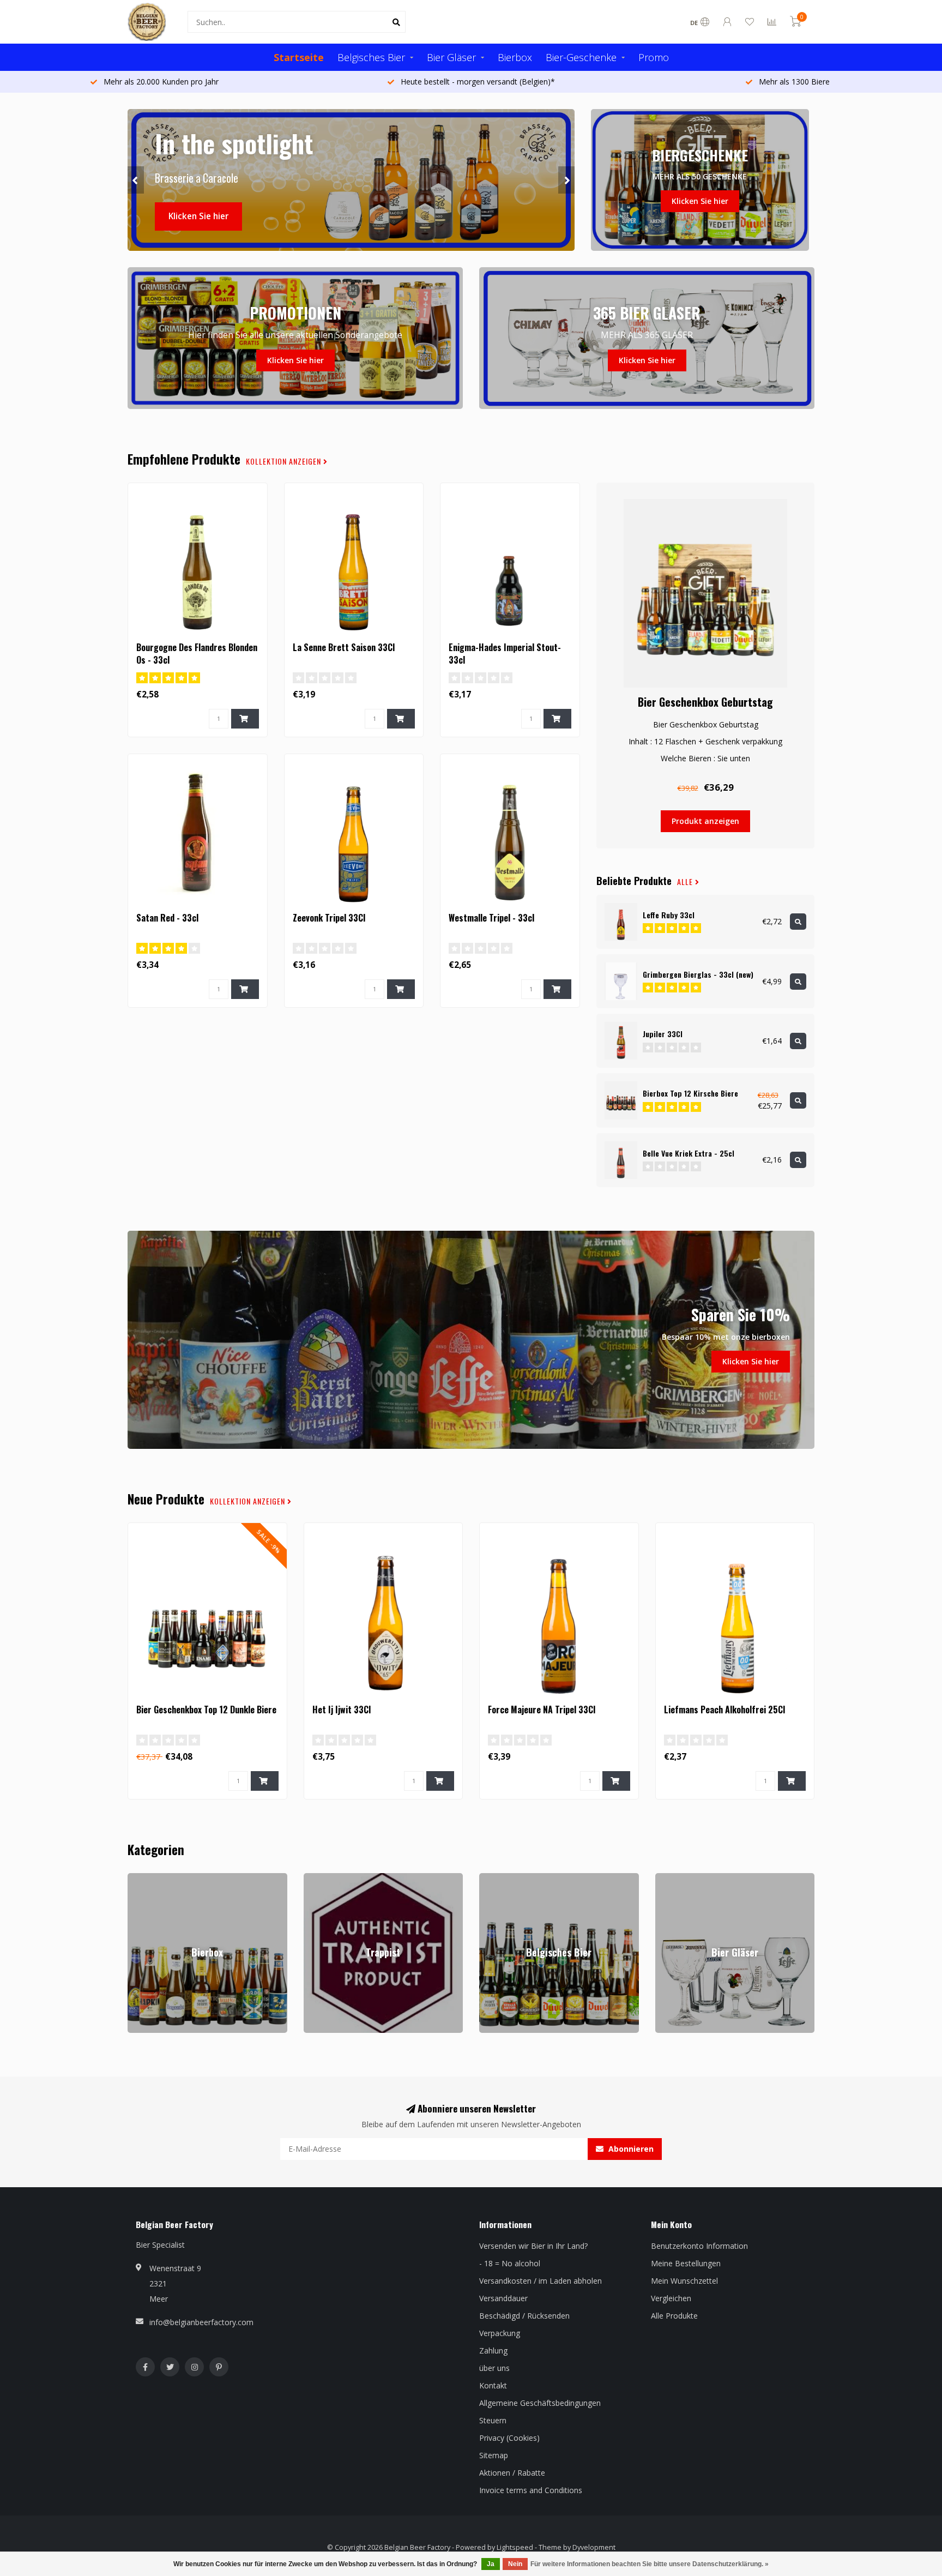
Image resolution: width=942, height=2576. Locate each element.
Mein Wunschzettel (684, 2281)
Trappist (318, 1878)
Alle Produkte (674, 2316)
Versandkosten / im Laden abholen (541, 2281)
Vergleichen (671, 2298)
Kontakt (493, 2385)
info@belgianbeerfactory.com (201, 2322)
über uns (494, 2368)
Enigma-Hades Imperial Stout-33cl (505, 654)
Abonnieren (630, 2149)
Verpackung (500, 2333)
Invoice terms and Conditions (531, 2490)
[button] (136, 180)
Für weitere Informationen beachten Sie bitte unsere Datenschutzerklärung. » (650, 2564)
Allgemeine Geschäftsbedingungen (540, 2403)
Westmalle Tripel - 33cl (491, 918)
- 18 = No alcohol (510, 2263)
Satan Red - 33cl (167, 918)
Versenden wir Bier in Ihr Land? (533, 2246)
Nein (515, 2564)
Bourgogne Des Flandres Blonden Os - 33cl (197, 654)
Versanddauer (503, 2298)
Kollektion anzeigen (285, 461)
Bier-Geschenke (581, 57)
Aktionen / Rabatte (512, 2473)
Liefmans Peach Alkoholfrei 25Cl (724, 1710)
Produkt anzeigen (705, 821)
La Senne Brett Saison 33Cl (344, 647)
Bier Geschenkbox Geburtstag (705, 702)
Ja (491, 2564)
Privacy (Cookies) (509, 2438)
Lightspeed (515, 2547)
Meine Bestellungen (686, 2263)
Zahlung (493, 2351)
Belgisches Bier (371, 57)
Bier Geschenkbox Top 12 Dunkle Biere (206, 1710)
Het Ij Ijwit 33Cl (342, 1710)
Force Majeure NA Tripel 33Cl (542, 1710)
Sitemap (494, 2455)
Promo (654, 57)
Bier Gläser (451, 57)
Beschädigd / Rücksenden (524, 2316)
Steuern (493, 2420)
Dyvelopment (594, 2547)
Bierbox (515, 57)
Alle (686, 882)
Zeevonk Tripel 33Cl (329, 918)
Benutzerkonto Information (699, 2246)
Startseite (299, 57)
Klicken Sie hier (198, 216)
